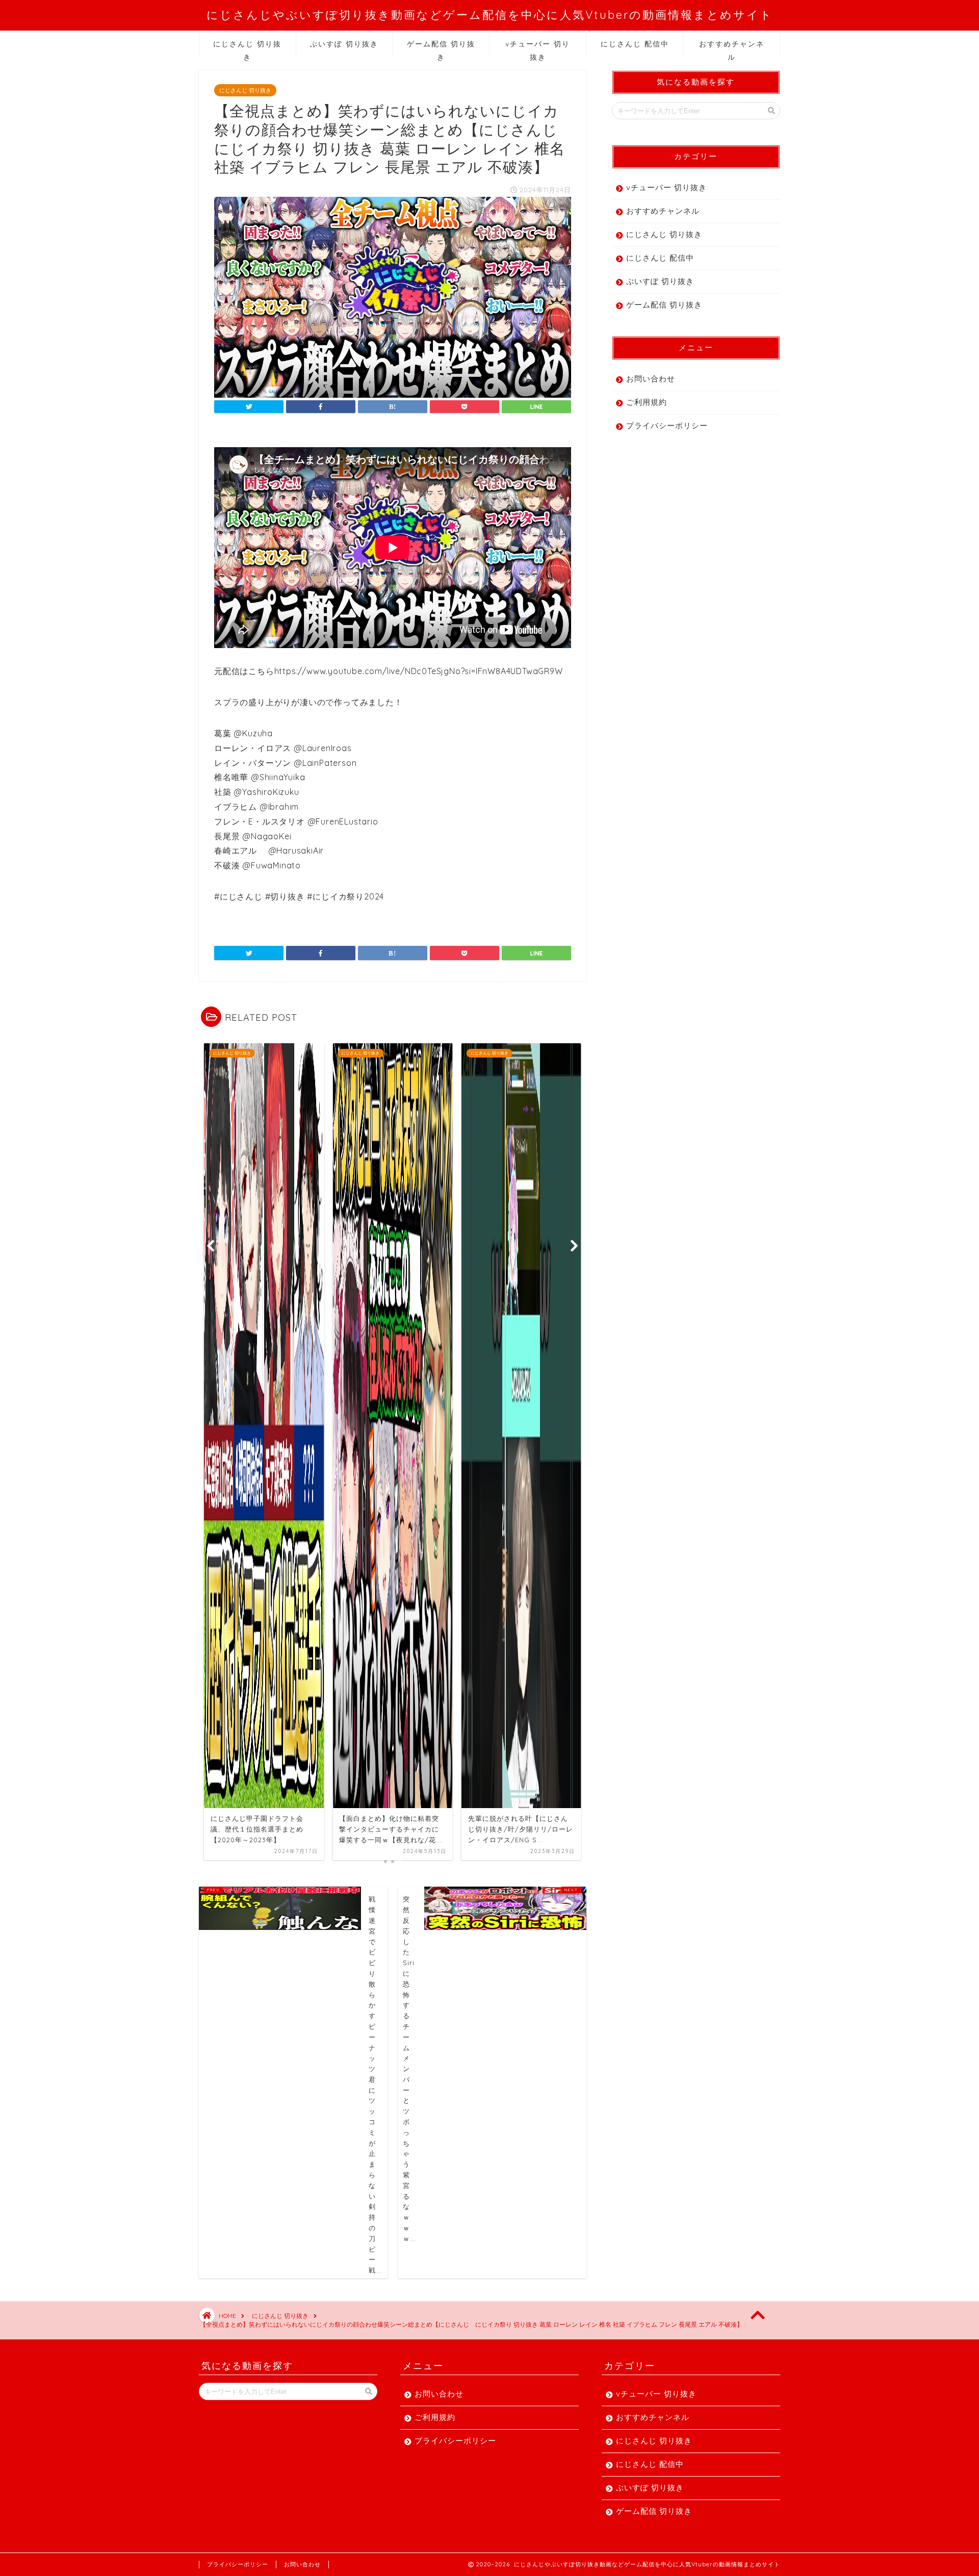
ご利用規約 (647, 402)
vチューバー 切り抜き (538, 47)
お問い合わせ (651, 379)
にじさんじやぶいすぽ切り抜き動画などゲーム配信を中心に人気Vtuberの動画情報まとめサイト (490, 15)
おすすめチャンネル (732, 47)
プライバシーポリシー (667, 426)
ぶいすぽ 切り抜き (344, 44)
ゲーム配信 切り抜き (441, 47)
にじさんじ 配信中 (635, 44)
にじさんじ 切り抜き (247, 47)
